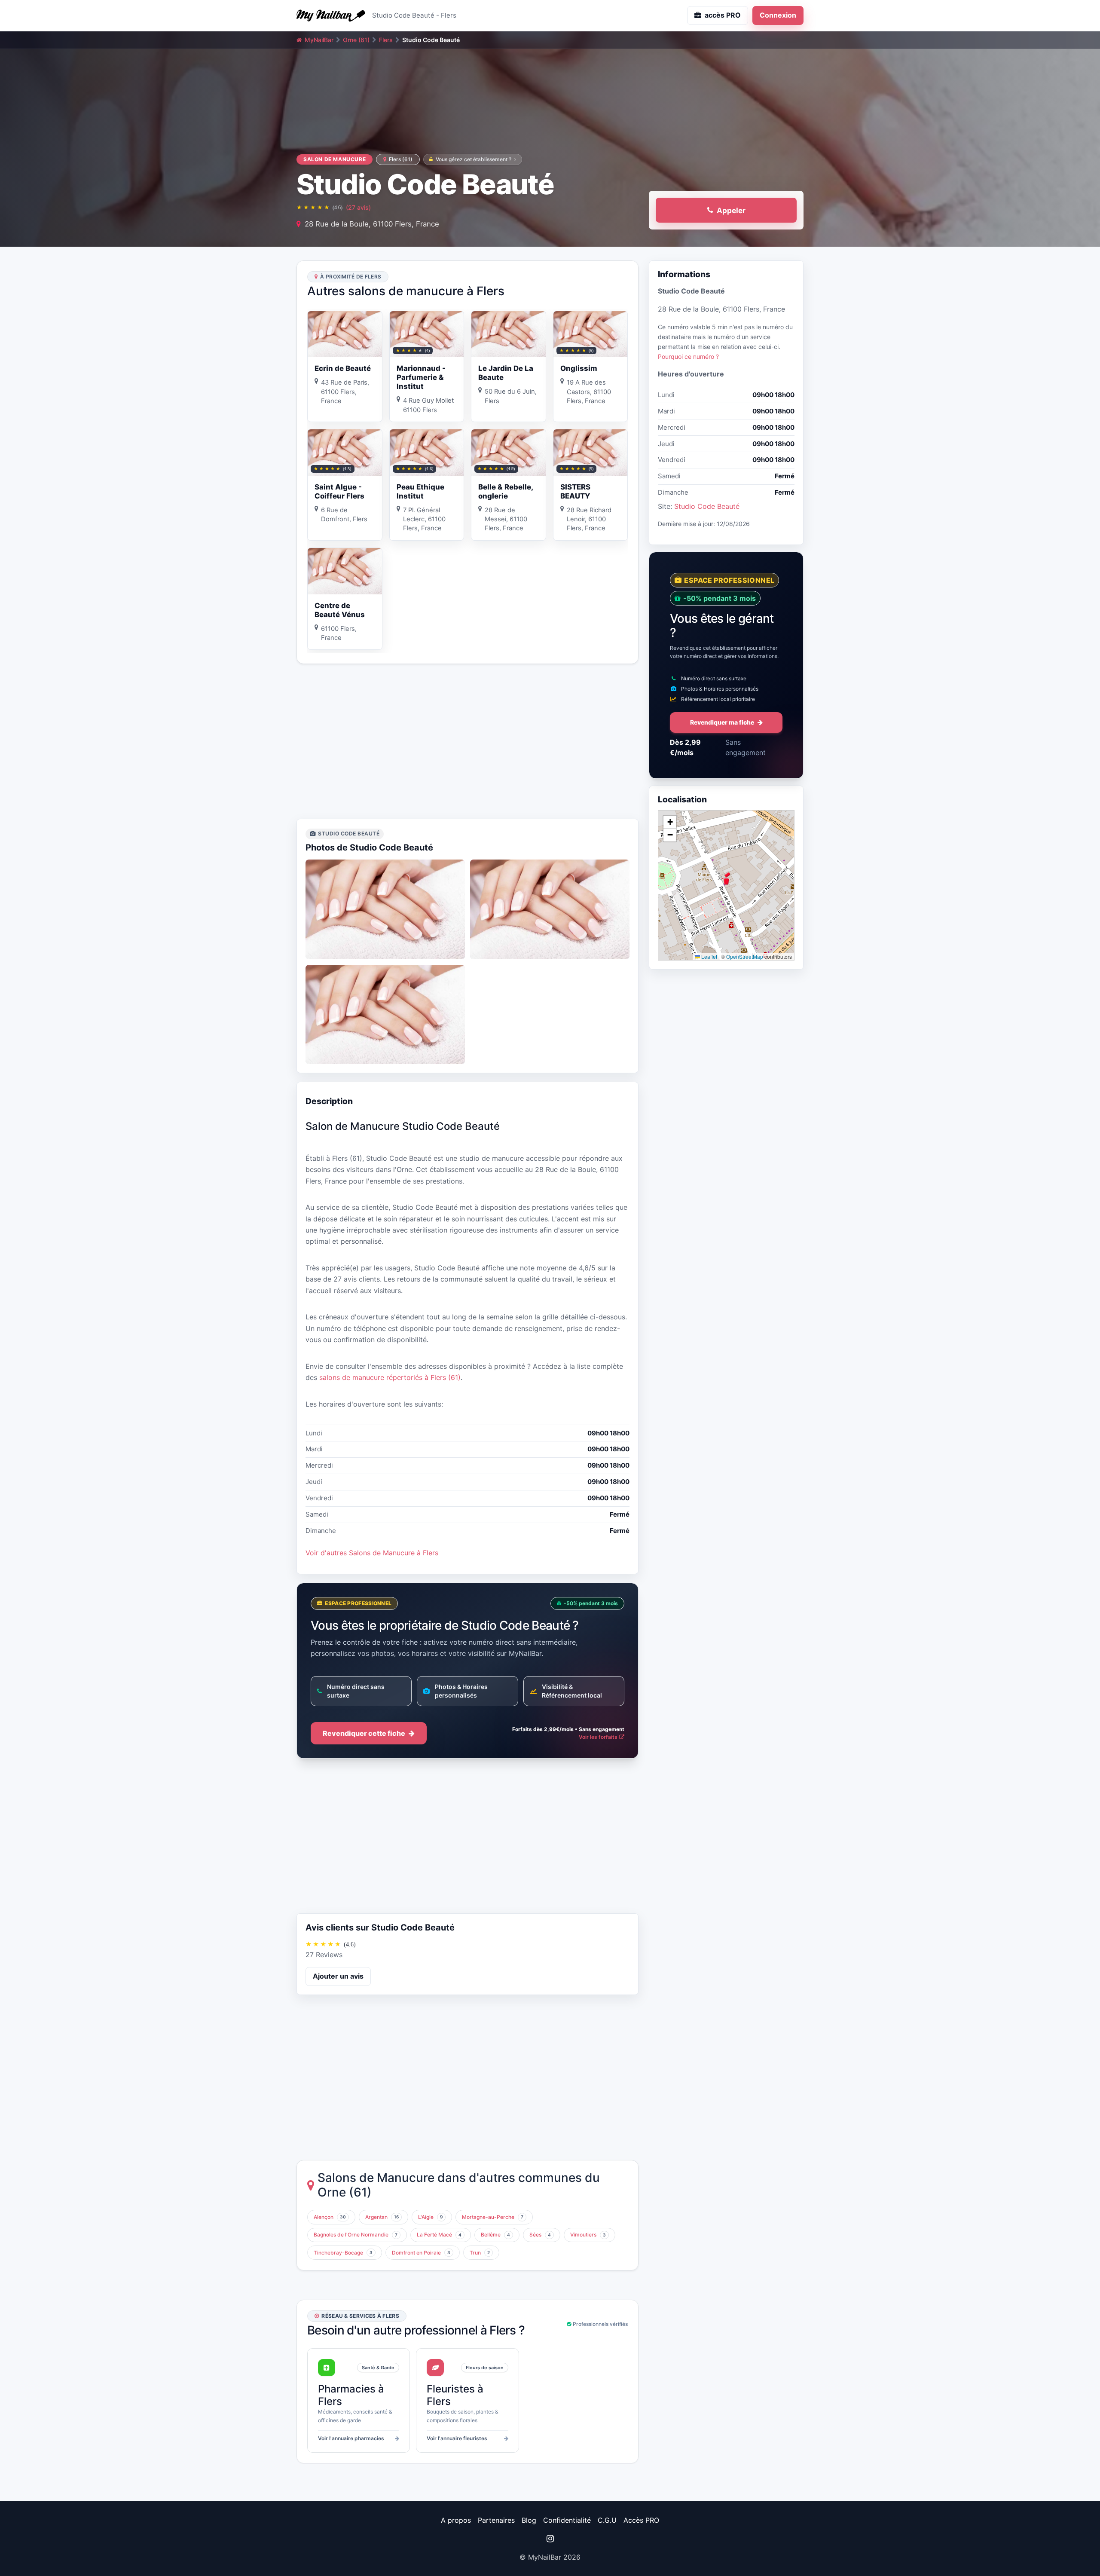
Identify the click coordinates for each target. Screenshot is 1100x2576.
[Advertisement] (467, 741)
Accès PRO (641, 2520)
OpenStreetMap (745, 956)
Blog (529, 2520)
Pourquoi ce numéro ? (688, 356)
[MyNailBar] (331, 15)
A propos (456, 2520)
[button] (726, 878)
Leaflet (709, 956)
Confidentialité (567, 2520)
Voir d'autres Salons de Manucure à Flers (372, 1553)
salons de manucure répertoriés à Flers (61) (390, 1377)
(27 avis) (358, 207)
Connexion (778, 15)
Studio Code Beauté (707, 506)
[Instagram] (550, 2539)
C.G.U (607, 2520)
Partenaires (496, 2520)
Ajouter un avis (338, 1976)
